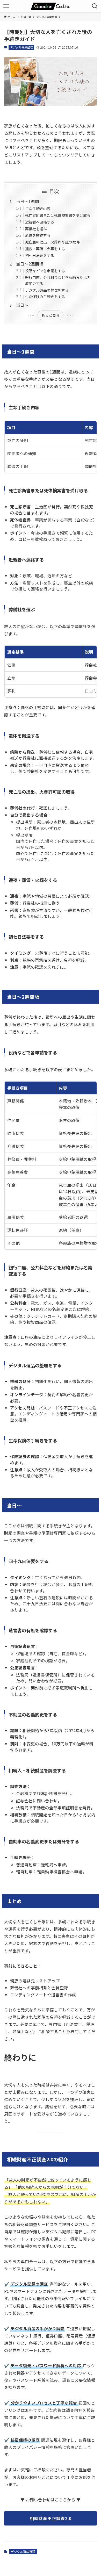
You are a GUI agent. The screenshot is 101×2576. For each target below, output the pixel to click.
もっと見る (51, 315)
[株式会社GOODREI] (51, 6)
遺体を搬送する (38, 235)
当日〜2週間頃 (30, 264)
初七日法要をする (40, 255)
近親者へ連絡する (40, 222)
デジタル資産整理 (21, 47)
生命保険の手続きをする (45, 297)
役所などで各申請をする (45, 271)
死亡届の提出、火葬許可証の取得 (52, 242)
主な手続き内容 (38, 208)
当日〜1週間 (28, 201)
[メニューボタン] (6, 6)
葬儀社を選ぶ (36, 229)
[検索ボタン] (95, 6)
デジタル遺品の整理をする (47, 290)
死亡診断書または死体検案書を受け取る (58, 215)
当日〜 (22, 305)
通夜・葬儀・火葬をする (45, 249)
